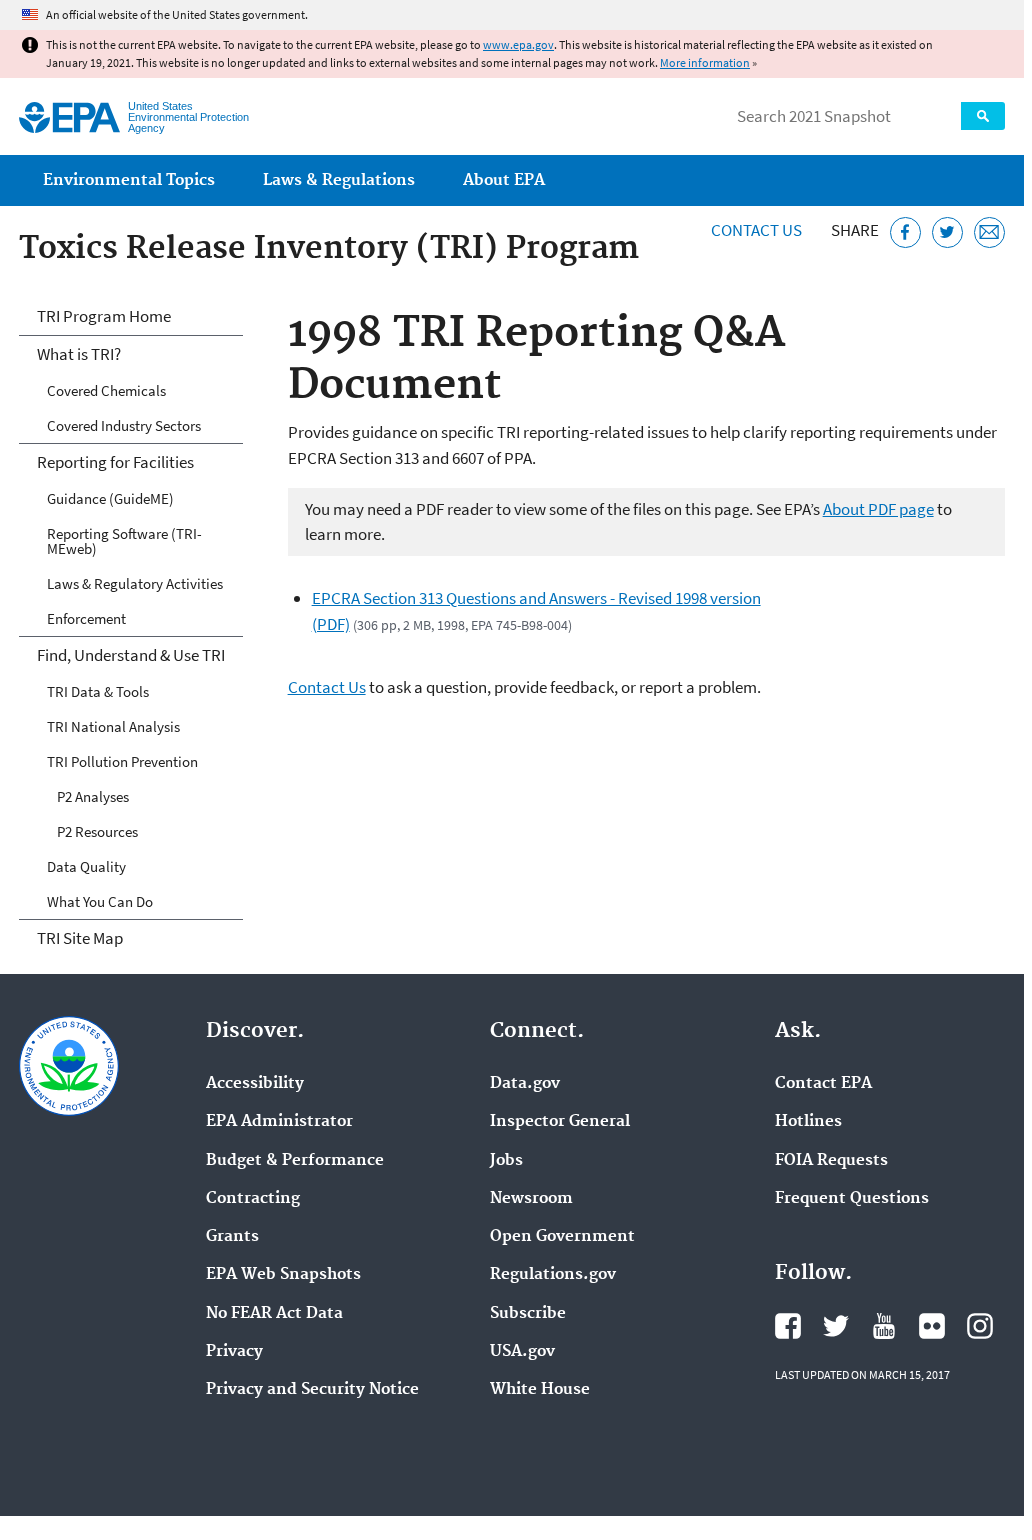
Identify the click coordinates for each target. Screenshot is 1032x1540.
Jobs (506, 1161)
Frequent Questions (852, 1199)
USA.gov (522, 1352)
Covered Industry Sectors (124, 425)
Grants (232, 1237)
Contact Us (756, 230)
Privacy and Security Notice (312, 1390)
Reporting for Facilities (115, 462)
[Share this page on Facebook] (905, 232)
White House (540, 1390)
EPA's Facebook (788, 1326)
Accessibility (255, 1084)
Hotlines (808, 1122)
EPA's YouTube (884, 1326)
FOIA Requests (831, 1161)
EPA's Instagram (980, 1326)
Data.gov (525, 1084)
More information (705, 62)
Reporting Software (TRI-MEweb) (124, 541)
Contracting (253, 1199)
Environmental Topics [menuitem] (129, 180)
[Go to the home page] (69, 117)
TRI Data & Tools (98, 691)
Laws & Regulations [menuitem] (339, 180)
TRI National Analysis (113, 726)
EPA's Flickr (932, 1326)
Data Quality (86, 866)
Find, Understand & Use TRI (131, 655)
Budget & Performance (295, 1161)
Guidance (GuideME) (110, 498)
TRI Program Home (104, 316)
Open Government (562, 1237)
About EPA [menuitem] (504, 180)
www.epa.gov (518, 44)
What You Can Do (100, 901)
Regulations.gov (553, 1275)
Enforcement (86, 618)
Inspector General (560, 1122)
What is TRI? (79, 354)
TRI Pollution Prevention (122, 761)
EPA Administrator (279, 1122)
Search (983, 116)
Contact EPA (823, 1084)
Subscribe (528, 1314)
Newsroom (531, 1199)
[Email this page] (989, 232)
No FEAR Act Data (274, 1314)
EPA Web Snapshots (283, 1275)
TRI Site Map (80, 938)
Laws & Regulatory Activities (135, 583)
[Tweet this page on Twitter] (947, 232)
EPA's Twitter (836, 1326)
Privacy (234, 1352)
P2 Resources (97, 831)
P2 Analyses (93, 796)
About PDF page (878, 509)
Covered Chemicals (106, 390)
